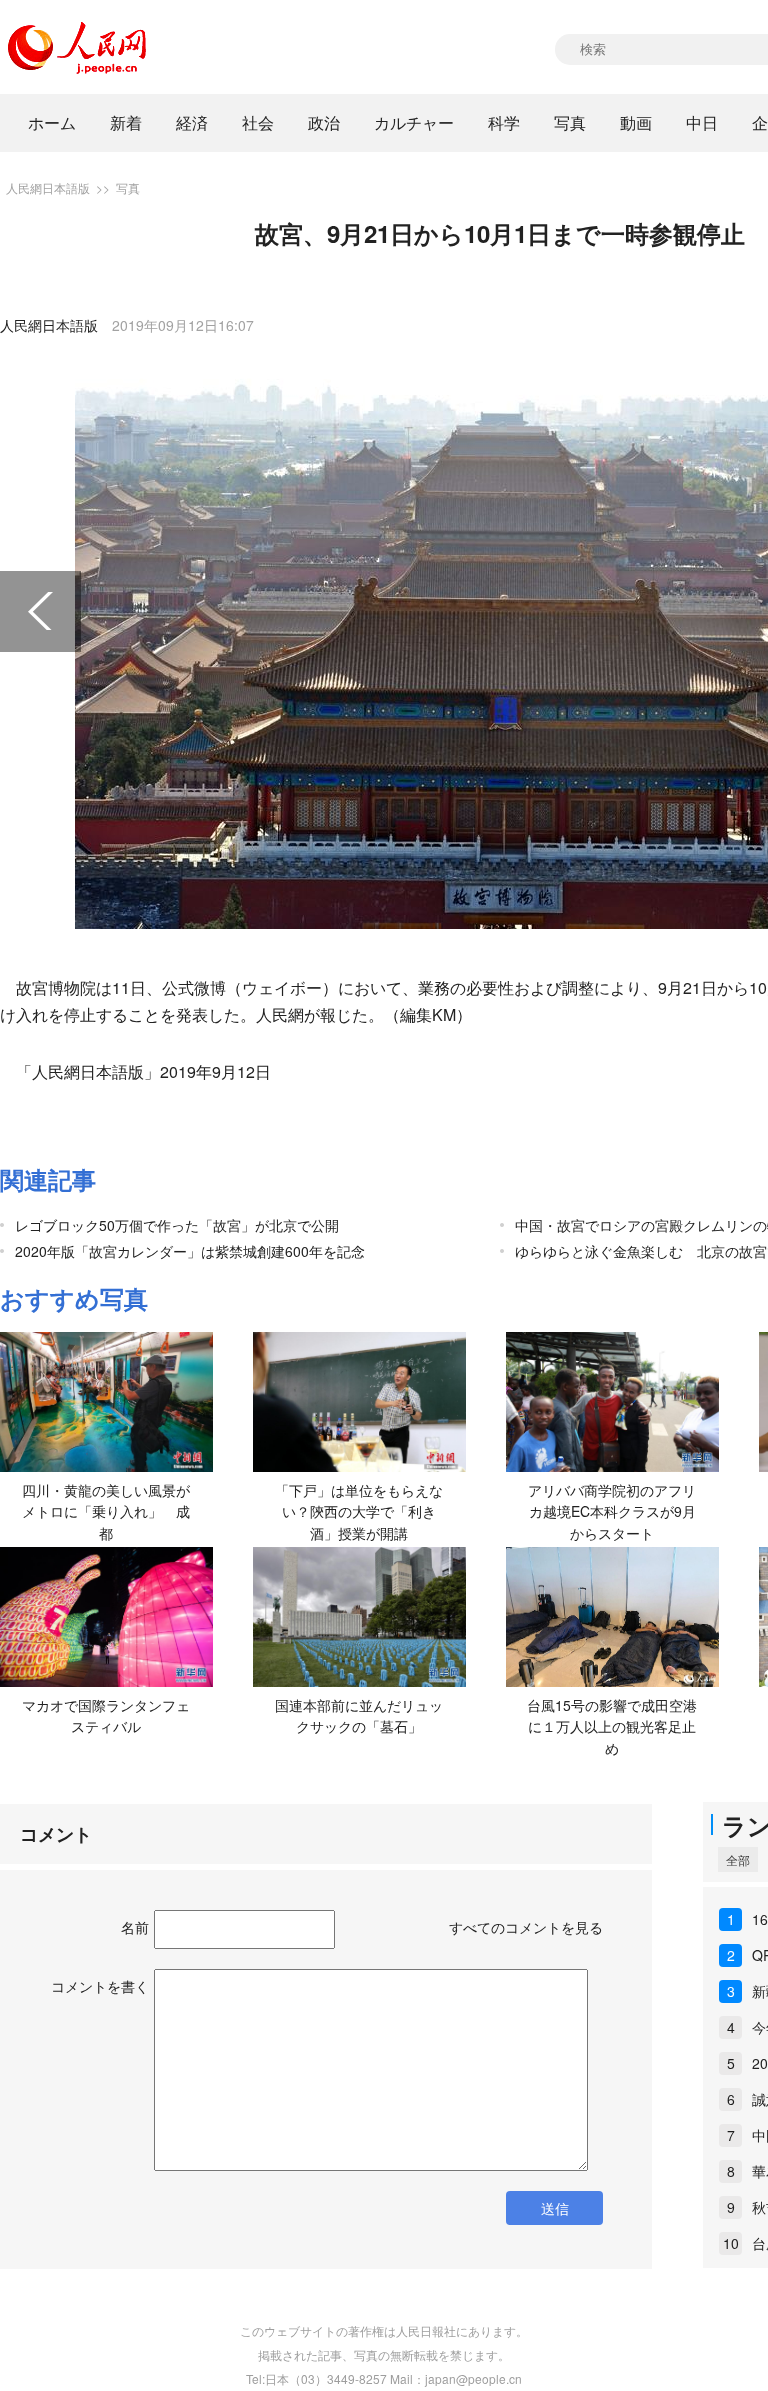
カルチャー (414, 122)
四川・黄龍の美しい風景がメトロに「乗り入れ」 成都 (106, 1511)
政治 (324, 122)
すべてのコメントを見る (526, 1927)
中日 (702, 122)
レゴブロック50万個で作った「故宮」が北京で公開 (177, 1225)
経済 (192, 122)
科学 (504, 122)
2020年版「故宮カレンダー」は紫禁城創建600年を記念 (190, 1251)
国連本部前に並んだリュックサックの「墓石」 (359, 1716)
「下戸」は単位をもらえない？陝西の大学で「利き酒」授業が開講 (359, 1511)
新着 (126, 122)
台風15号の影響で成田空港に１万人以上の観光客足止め (612, 1726)
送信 (555, 2208)
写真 (570, 122)
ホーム (52, 122)
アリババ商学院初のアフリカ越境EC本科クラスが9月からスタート (612, 1511)
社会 (258, 122)
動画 (636, 122)
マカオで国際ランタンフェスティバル (106, 1716)
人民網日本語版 (48, 187)
